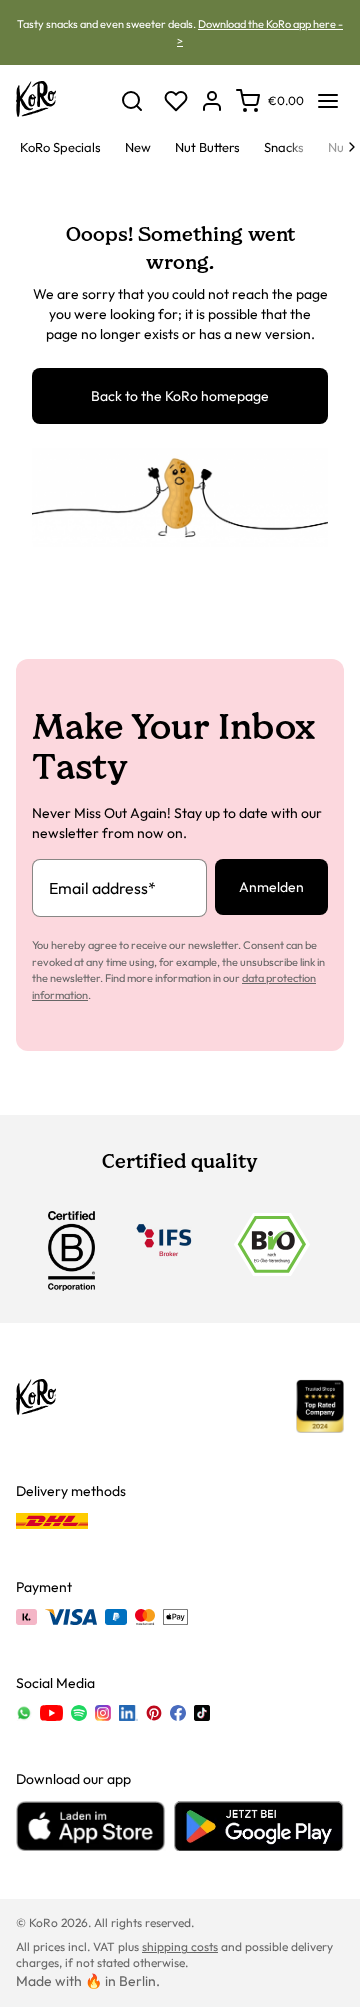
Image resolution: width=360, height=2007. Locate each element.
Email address (102, 888)
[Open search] (132, 101)
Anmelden (271, 887)
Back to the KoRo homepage (180, 396)
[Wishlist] (176, 101)
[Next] (352, 147)
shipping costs (180, 1946)
